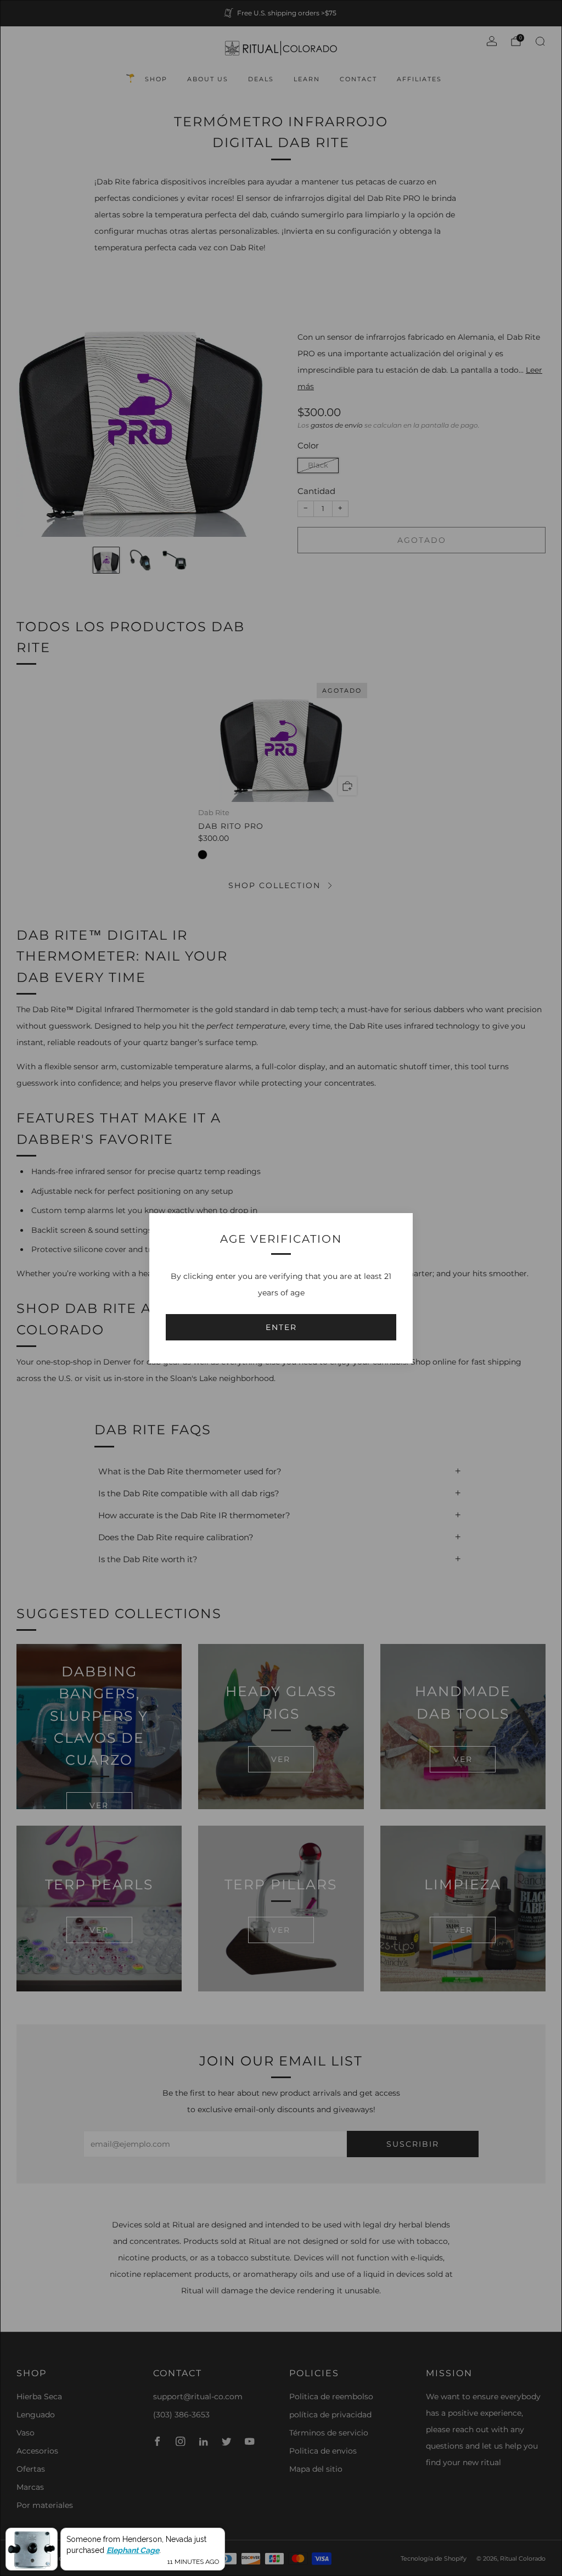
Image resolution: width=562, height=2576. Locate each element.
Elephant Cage (133, 2550)
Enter (281, 1327)
